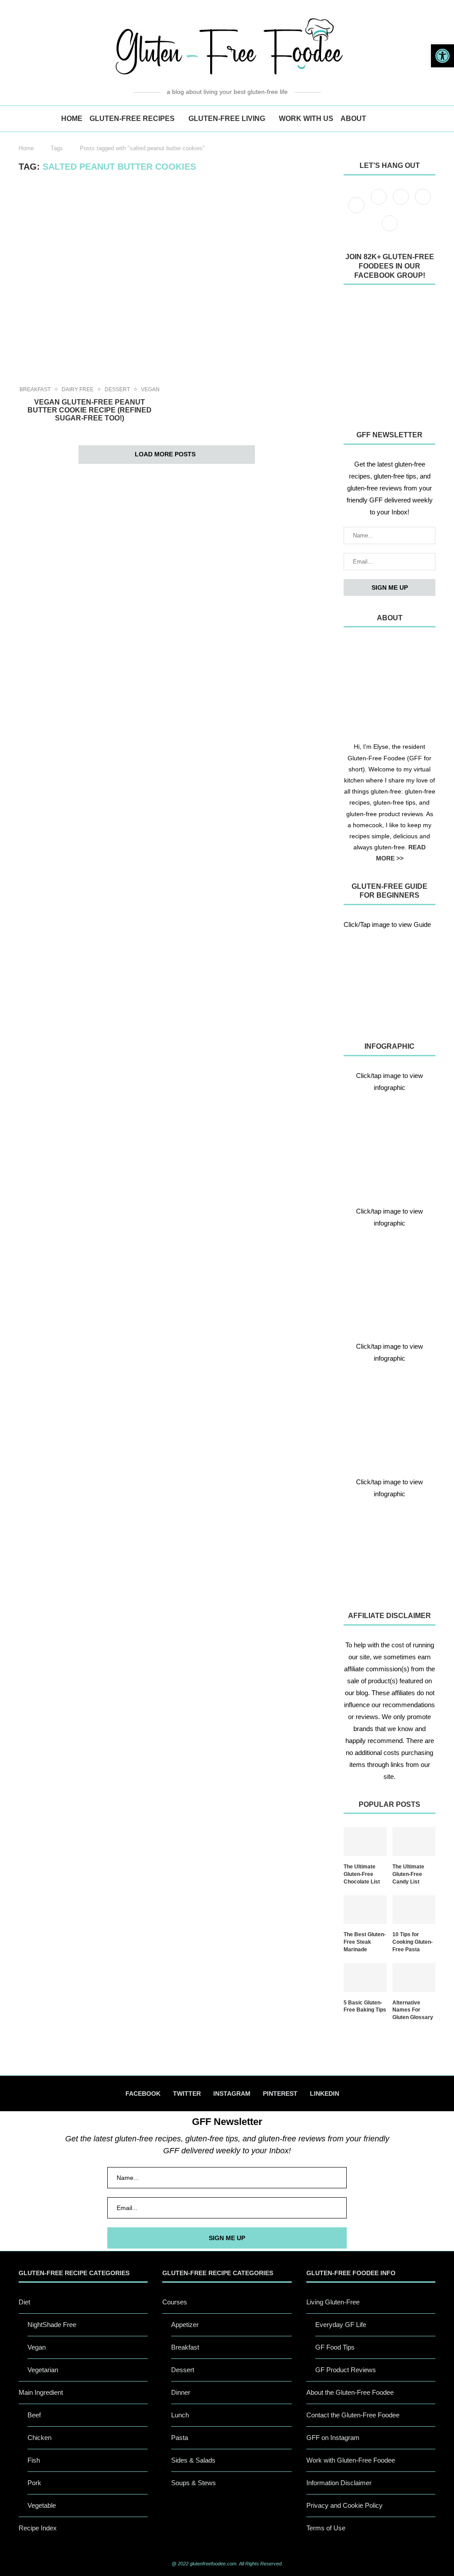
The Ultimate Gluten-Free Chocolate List (362, 1874)
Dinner (181, 2392)
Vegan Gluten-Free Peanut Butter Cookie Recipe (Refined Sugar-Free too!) (90, 410)
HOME (72, 119)
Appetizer (185, 2325)
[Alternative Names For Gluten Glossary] (414, 1978)
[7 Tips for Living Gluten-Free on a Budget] (389, 1277)
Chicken (39, 2438)
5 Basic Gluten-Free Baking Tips (365, 2006)
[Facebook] (357, 204)
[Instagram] (402, 204)
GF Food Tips (335, 2347)
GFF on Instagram (333, 2438)
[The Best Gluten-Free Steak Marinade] (365, 1910)
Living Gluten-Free (333, 2302)
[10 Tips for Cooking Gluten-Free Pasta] (414, 1910)
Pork (34, 2483)
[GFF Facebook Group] (389, 355)
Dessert (117, 389)
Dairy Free (78, 389)
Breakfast (35, 389)
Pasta (180, 2438)
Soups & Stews (194, 2483)
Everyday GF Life (341, 2325)
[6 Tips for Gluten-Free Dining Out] (389, 1548)
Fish (34, 2460)
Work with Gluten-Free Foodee (351, 2460)
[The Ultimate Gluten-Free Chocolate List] (365, 1842)
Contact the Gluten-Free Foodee (353, 2415)
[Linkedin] (390, 231)
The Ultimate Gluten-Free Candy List (408, 1874)
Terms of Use (326, 2528)
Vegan (150, 389)
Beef (34, 2415)
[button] (442, 56)
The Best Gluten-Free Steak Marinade (365, 1942)
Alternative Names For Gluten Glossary (413, 2010)
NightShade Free (52, 2325)
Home (26, 148)
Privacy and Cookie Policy (344, 2505)
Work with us (306, 119)
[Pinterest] (423, 204)
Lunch (180, 2415)
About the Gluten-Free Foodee (350, 2392)
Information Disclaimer (339, 2483)
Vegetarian (43, 2370)
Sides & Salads (193, 2460)
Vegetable (42, 2505)
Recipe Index (38, 2528)
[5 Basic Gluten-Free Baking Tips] (365, 1978)
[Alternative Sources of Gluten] (389, 1142)
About (353, 119)
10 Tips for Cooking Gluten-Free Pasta (413, 1942)
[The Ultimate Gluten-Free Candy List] (414, 1842)
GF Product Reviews (346, 2370)
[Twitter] (380, 204)
